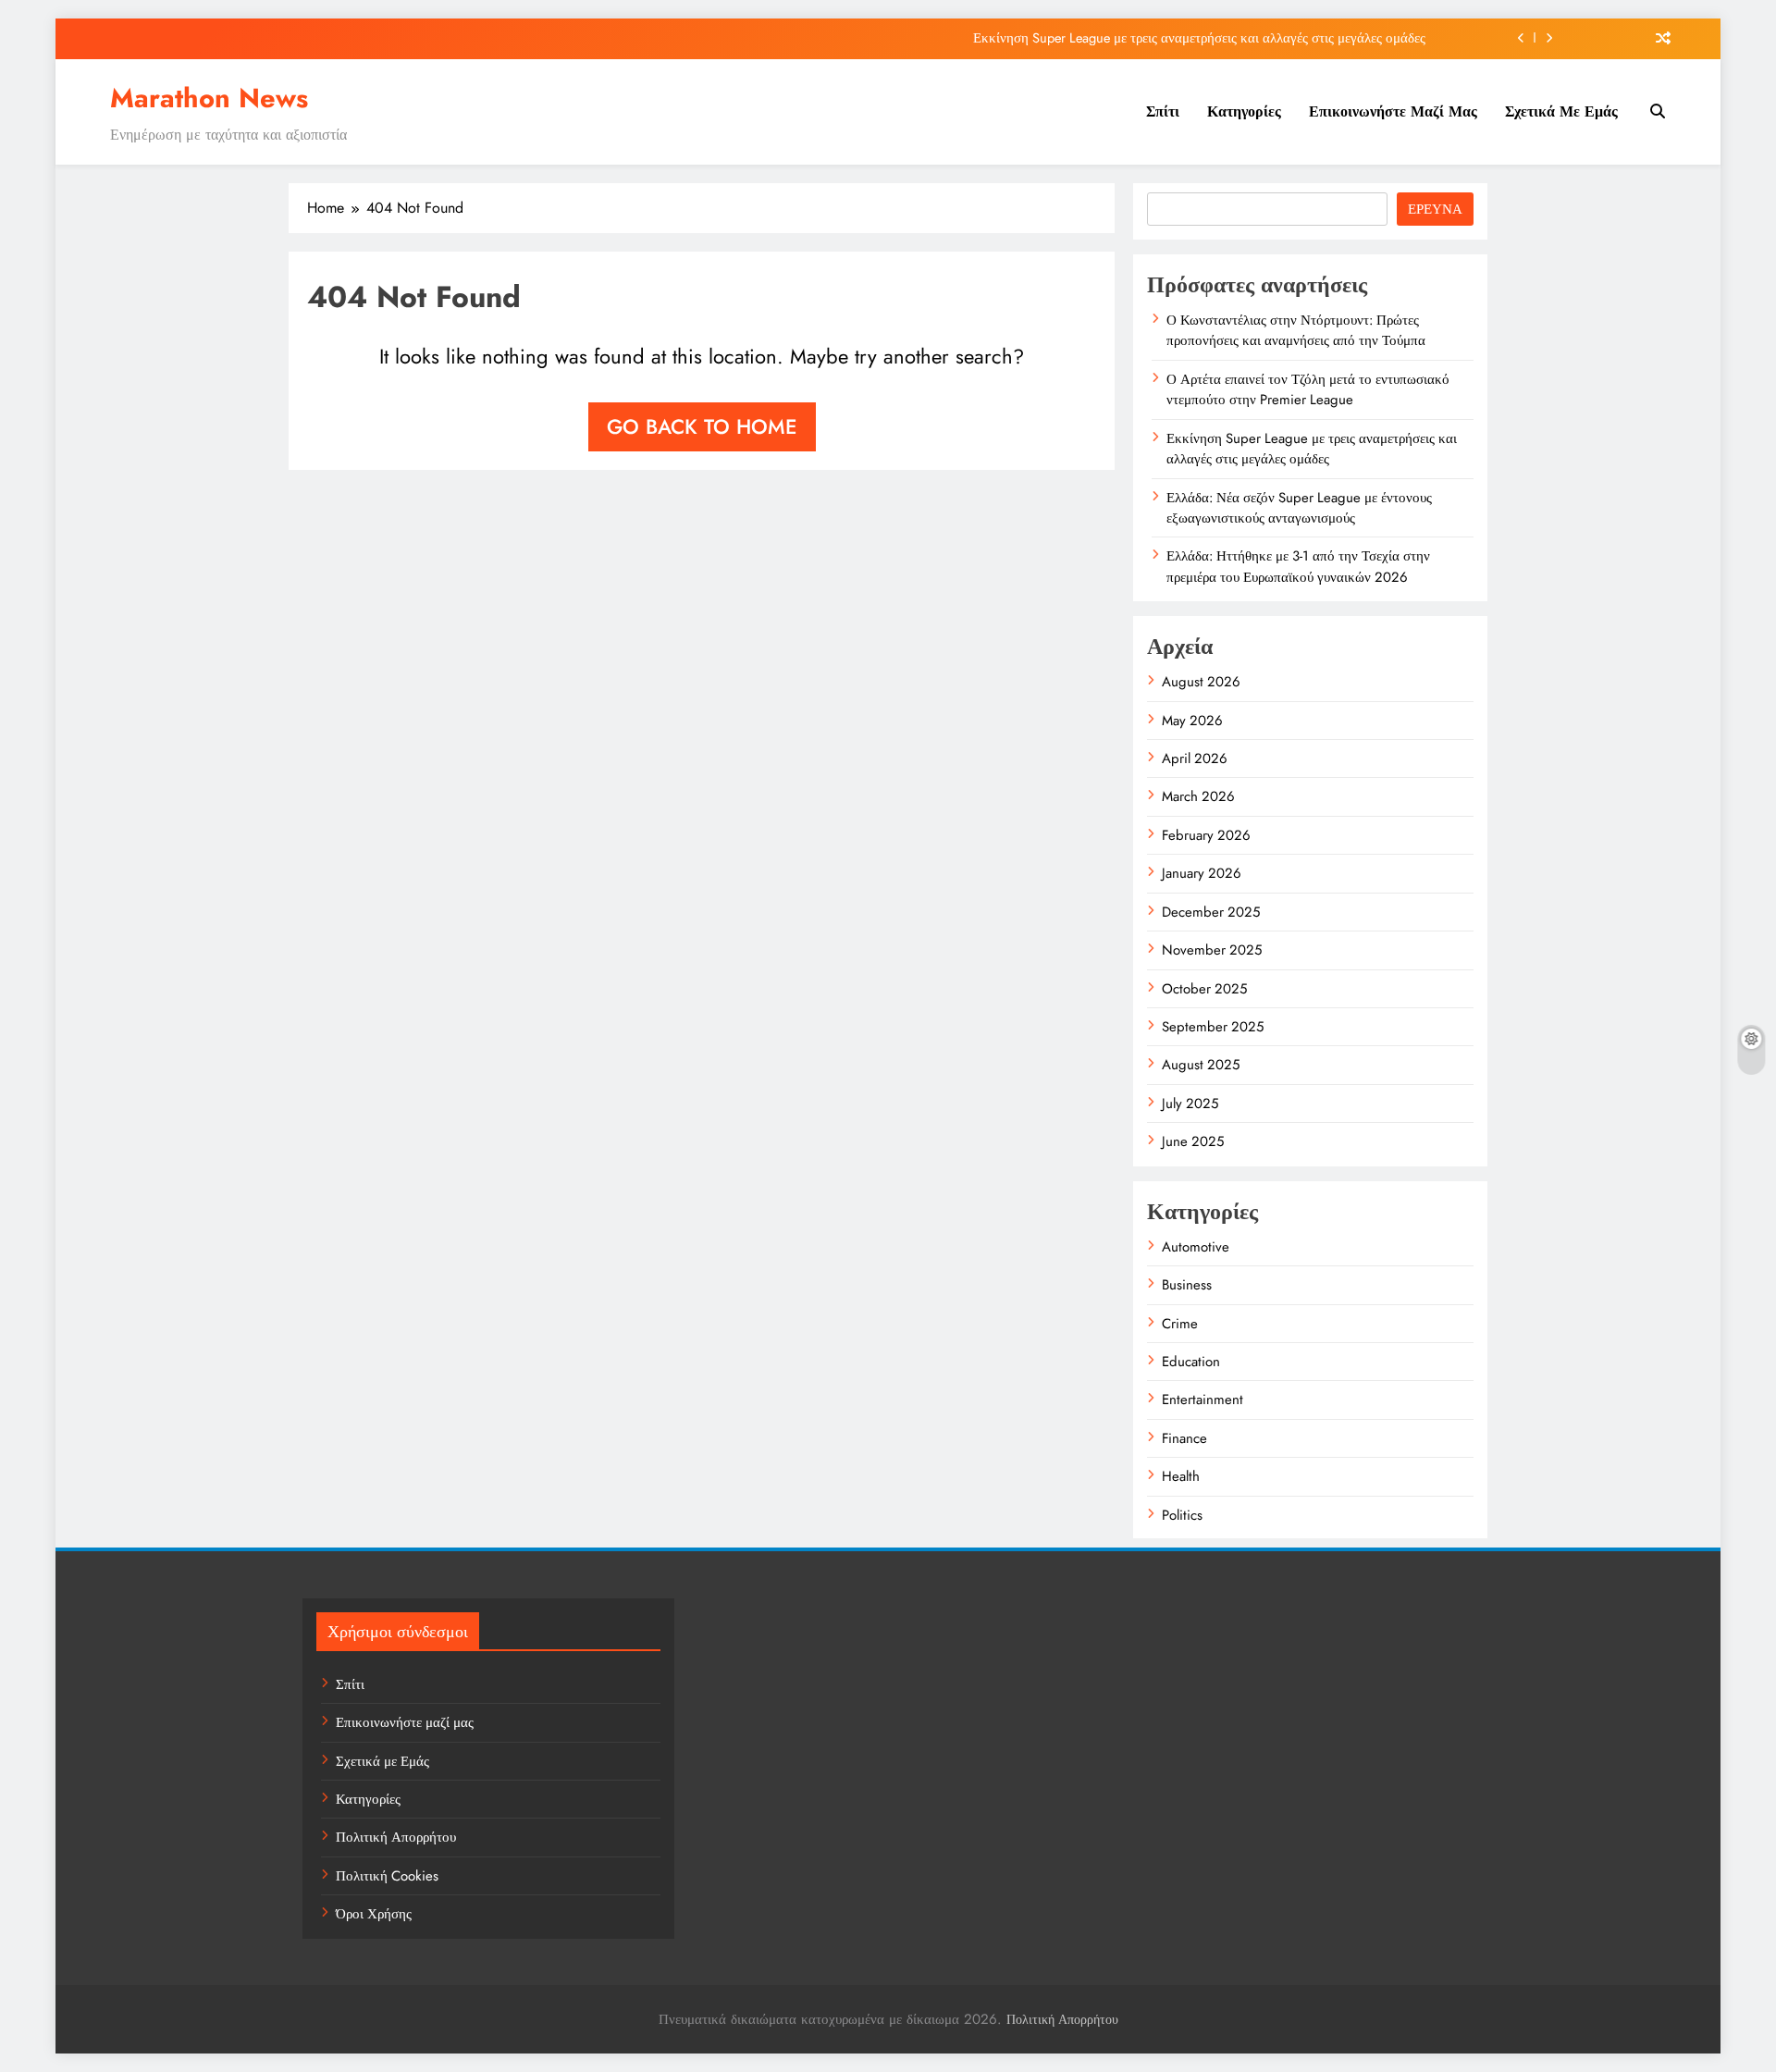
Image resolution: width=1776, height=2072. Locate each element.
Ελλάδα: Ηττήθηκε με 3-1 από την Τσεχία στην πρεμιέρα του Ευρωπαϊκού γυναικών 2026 (1298, 566)
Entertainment (1202, 1400)
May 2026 (1192, 721)
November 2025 (1212, 950)
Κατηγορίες (1244, 111)
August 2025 (1201, 1065)
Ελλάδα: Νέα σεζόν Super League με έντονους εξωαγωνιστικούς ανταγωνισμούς (1299, 508)
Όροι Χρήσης (374, 1914)
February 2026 (1206, 835)
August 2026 (1201, 682)
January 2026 (1202, 873)
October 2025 (1204, 989)
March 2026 (1198, 796)
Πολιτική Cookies (387, 1876)
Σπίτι (1163, 111)
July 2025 (1190, 1104)
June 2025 (1193, 1141)
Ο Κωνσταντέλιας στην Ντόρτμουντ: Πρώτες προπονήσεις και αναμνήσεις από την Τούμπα (1296, 330)
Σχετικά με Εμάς (1561, 111)
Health (1181, 1476)
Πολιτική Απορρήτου (396, 1837)
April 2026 (1195, 758)
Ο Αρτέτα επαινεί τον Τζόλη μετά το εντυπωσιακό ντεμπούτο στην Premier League (1308, 389)
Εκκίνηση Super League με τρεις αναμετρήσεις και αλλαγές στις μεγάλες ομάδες (1199, 38)
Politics (1182, 1515)
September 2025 (1213, 1027)
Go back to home (702, 426)
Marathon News (209, 98)
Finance (1184, 1438)
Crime (1180, 1324)
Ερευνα (1435, 209)
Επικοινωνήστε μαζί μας (1393, 111)
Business (1187, 1285)
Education (1191, 1362)
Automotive (1196, 1247)
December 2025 (1211, 912)
